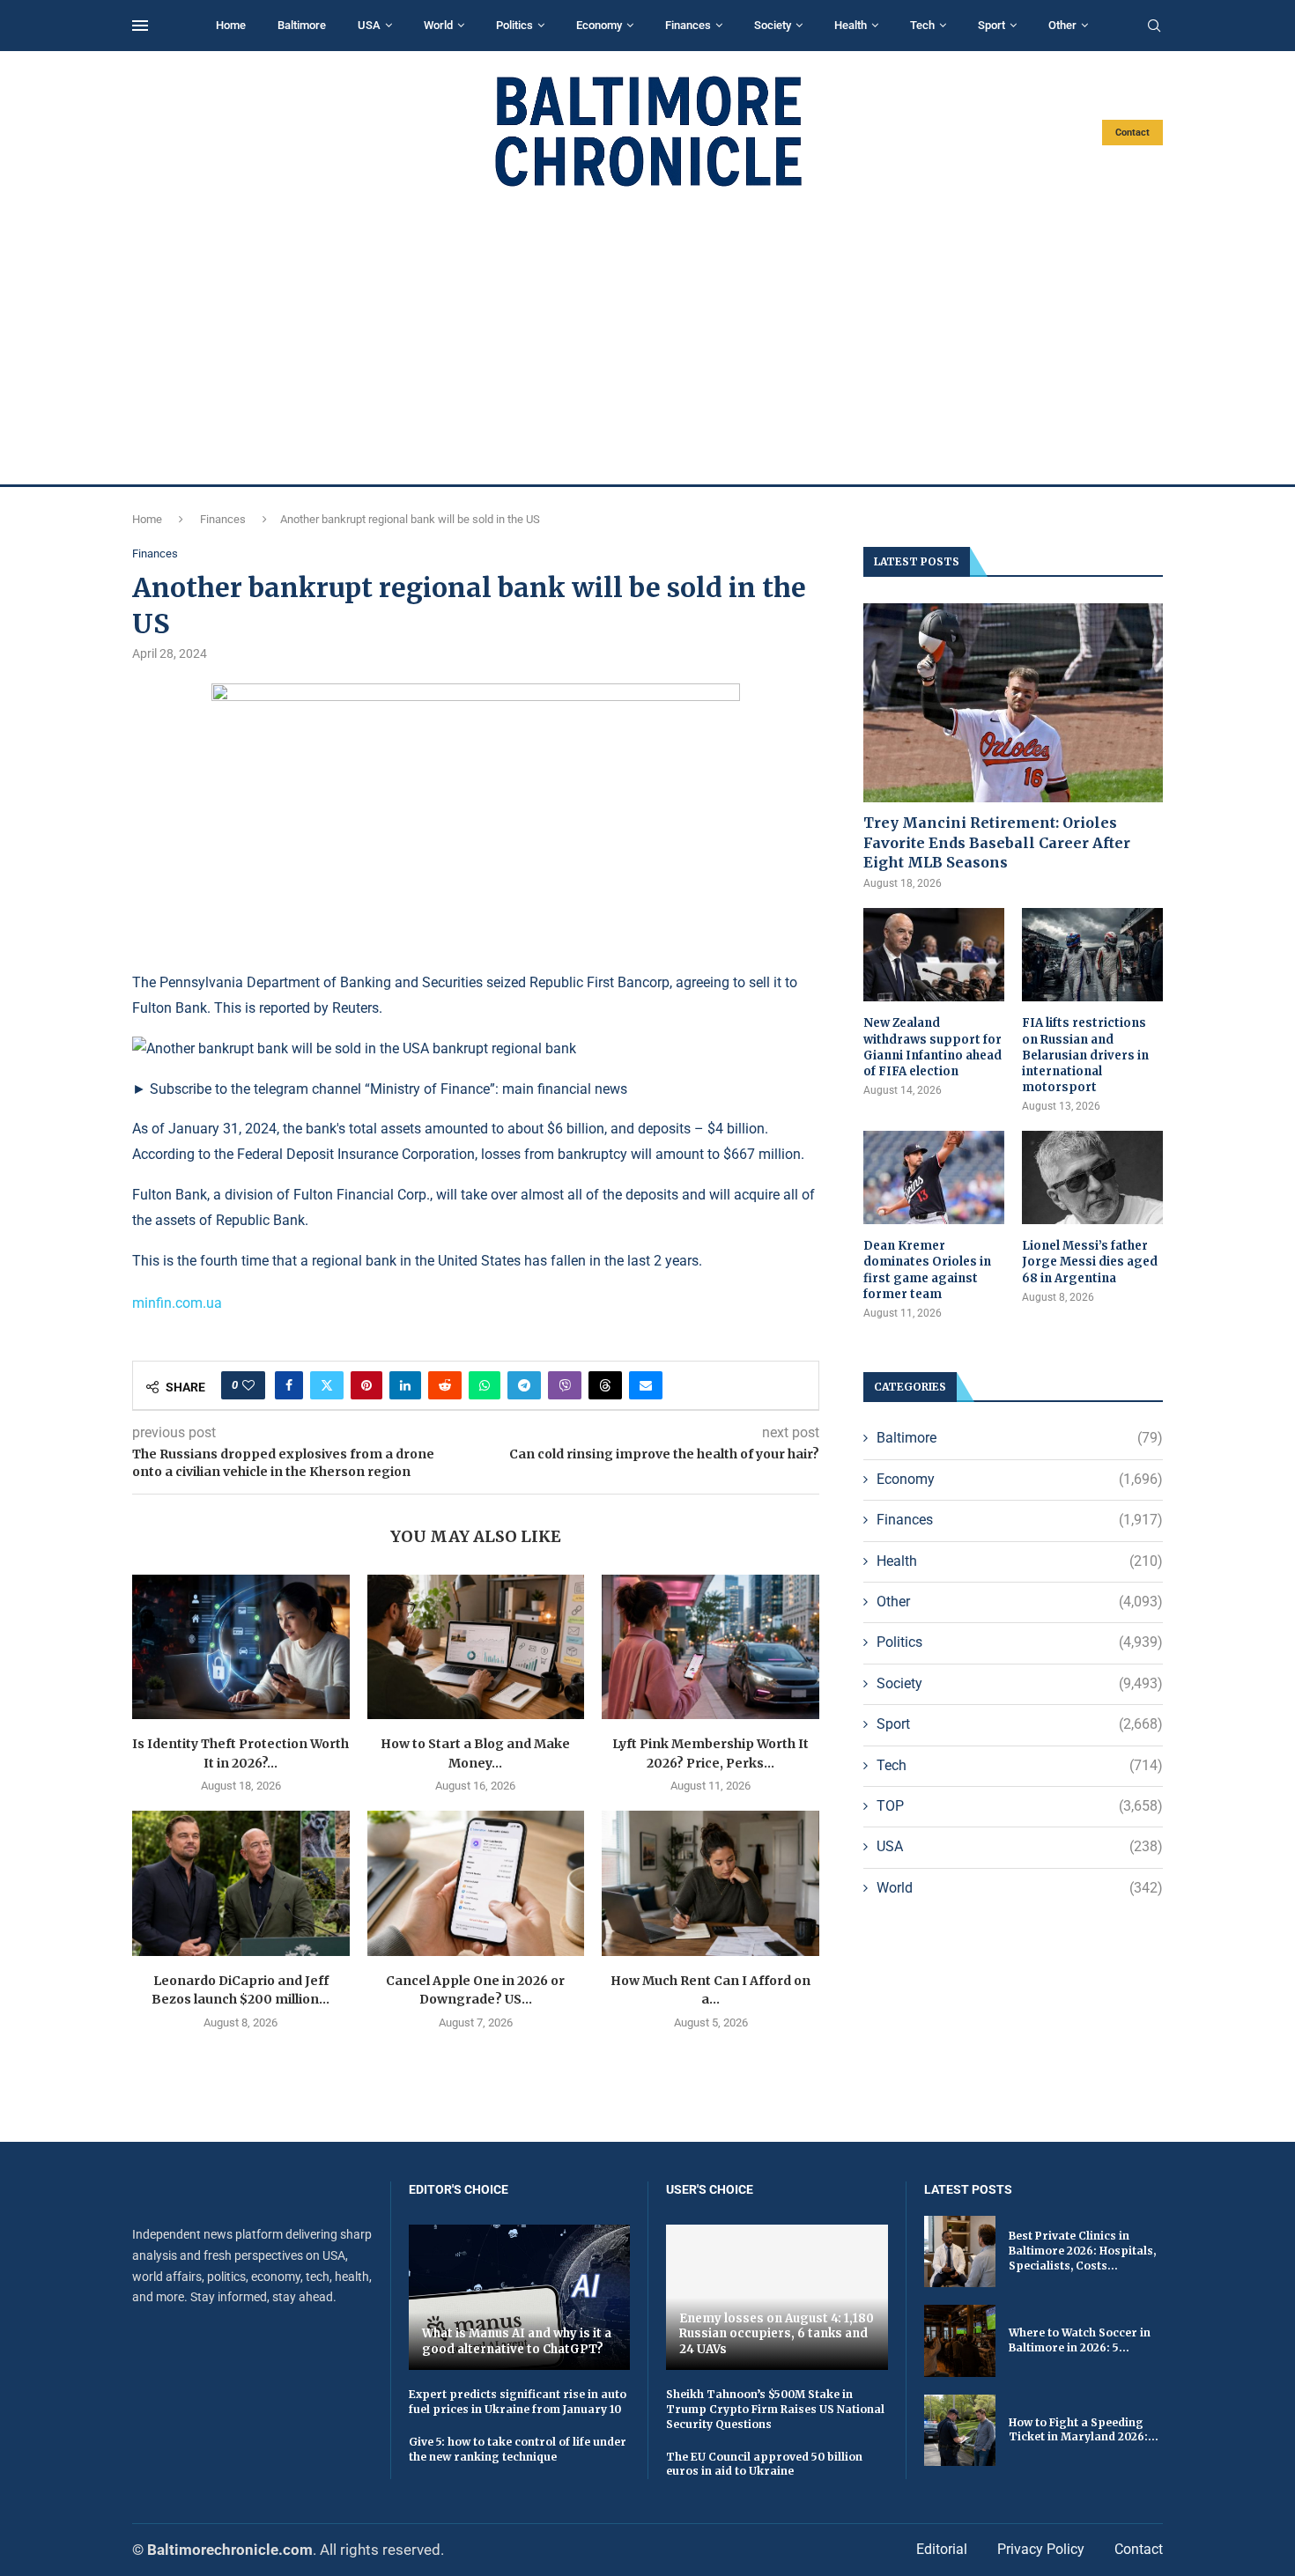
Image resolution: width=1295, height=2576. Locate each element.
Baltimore (302, 25)
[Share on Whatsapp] (485, 1385)
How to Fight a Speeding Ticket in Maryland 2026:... (1084, 2430)
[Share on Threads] (605, 1385)
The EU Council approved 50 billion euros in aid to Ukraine (764, 2464)
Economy (599, 25)
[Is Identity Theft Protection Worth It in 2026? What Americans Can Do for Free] (241, 1647)
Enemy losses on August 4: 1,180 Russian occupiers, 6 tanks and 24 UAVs (777, 2334)
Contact (1132, 133)
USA (369, 25)
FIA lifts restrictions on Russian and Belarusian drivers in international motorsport (1085, 1055)
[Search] (1154, 26)
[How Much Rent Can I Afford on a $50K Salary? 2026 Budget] (710, 1883)
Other (1062, 25)
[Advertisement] (647, 336)
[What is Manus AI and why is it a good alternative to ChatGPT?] (520, 2297)
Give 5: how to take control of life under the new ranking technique (518, 2449)
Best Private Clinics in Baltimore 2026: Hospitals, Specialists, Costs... (1082, 2251)
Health (851, 25)
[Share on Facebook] (289, 1385)
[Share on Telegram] (524, 1385)
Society (773, 25)
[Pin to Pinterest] (366, 1385)
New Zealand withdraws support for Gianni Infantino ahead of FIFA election (932, 1047)
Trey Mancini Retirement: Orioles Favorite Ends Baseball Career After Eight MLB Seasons (997, 842)
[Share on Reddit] (445, 1385)
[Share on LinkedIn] (405, 1385)
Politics (514, 25)
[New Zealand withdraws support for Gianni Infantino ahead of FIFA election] (934, 955)
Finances (688, 25)
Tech (922, 25)
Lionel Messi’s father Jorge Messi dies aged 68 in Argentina (1090, 1262)
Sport (992, 25)
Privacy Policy (1041, 2549)
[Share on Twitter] (327, 1385)
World (438, 25)
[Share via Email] (646, 1385)
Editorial (942, 2549)
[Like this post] (248, 1385)
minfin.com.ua (177, 1303)
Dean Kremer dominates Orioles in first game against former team (927, 1270)
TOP (1020, 1806)
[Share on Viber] (565, 1385)
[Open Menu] (140, 26)
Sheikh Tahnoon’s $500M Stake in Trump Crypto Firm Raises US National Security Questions (775, 2409)
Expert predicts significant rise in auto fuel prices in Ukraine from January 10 (518, 2402)
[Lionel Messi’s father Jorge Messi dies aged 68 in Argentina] (1092, 1178)
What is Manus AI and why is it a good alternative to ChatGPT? (517, 2341)
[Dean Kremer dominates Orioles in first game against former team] (934, 1178)
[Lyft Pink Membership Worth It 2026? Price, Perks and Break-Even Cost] (710, 1647)
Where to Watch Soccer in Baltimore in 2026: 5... (1080, 2340)
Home (231, 25)
